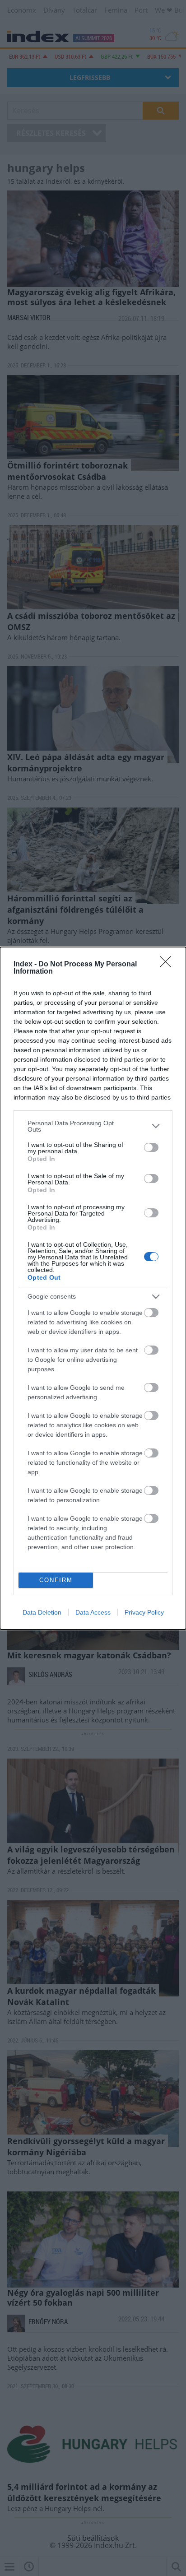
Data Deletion (42, 1612)
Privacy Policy (144, 1612)
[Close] (168, 965)
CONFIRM (56, 1580)
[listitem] (93, 1126)
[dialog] (93, 1288)
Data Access (93, 1612)
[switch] (151, 1147)
